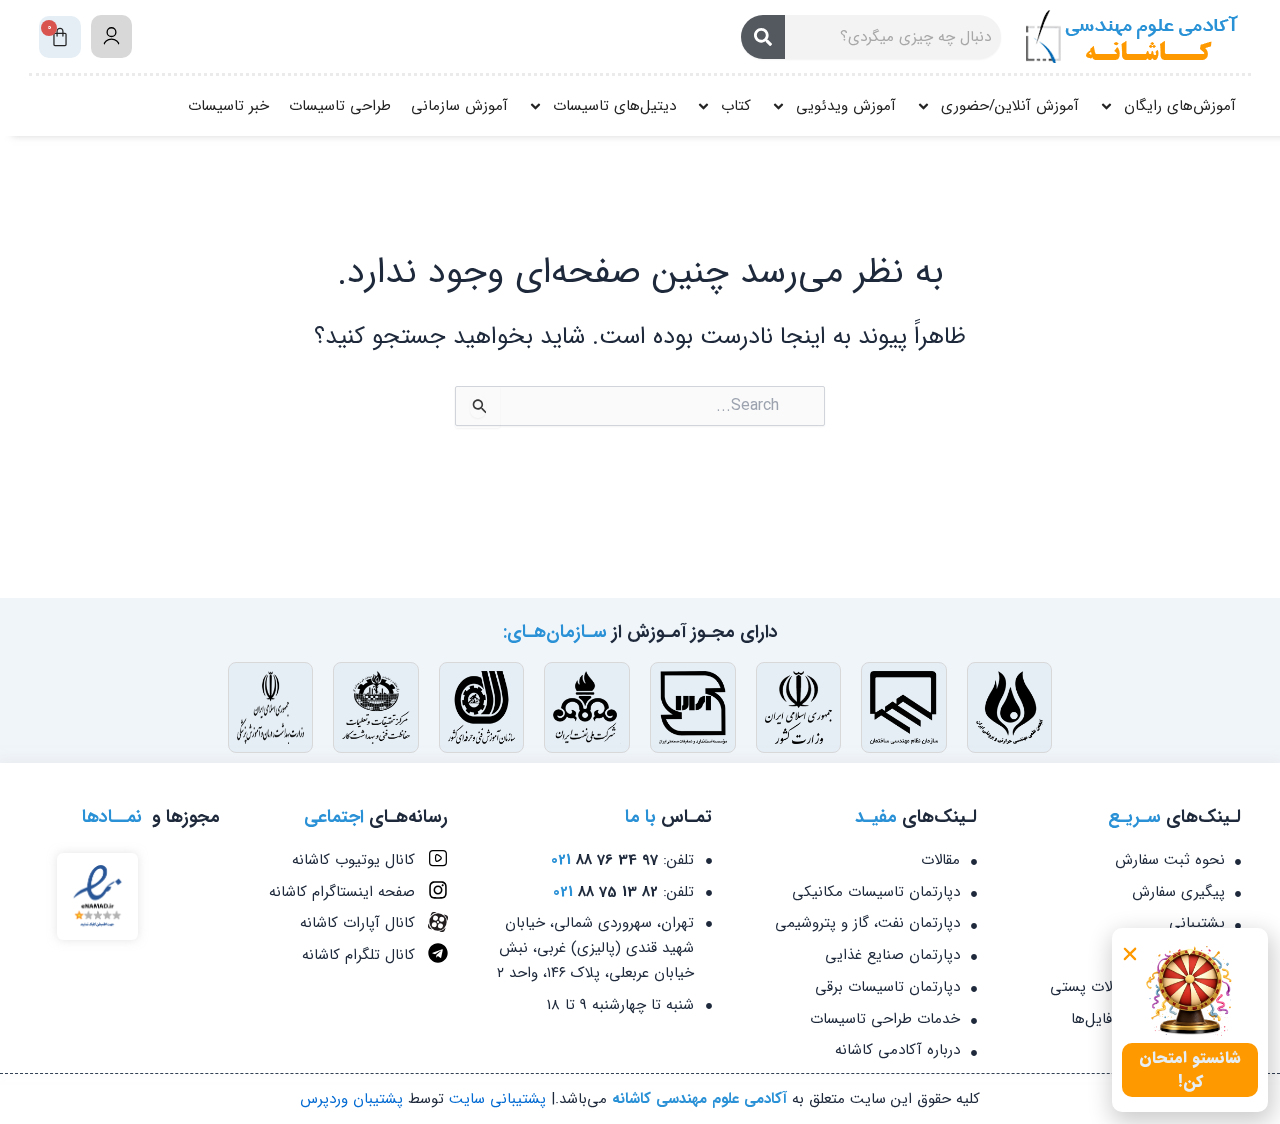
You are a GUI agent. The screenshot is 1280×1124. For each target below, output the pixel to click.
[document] (640, 562)
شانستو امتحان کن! (1190, 1069)
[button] (1130, 954)
